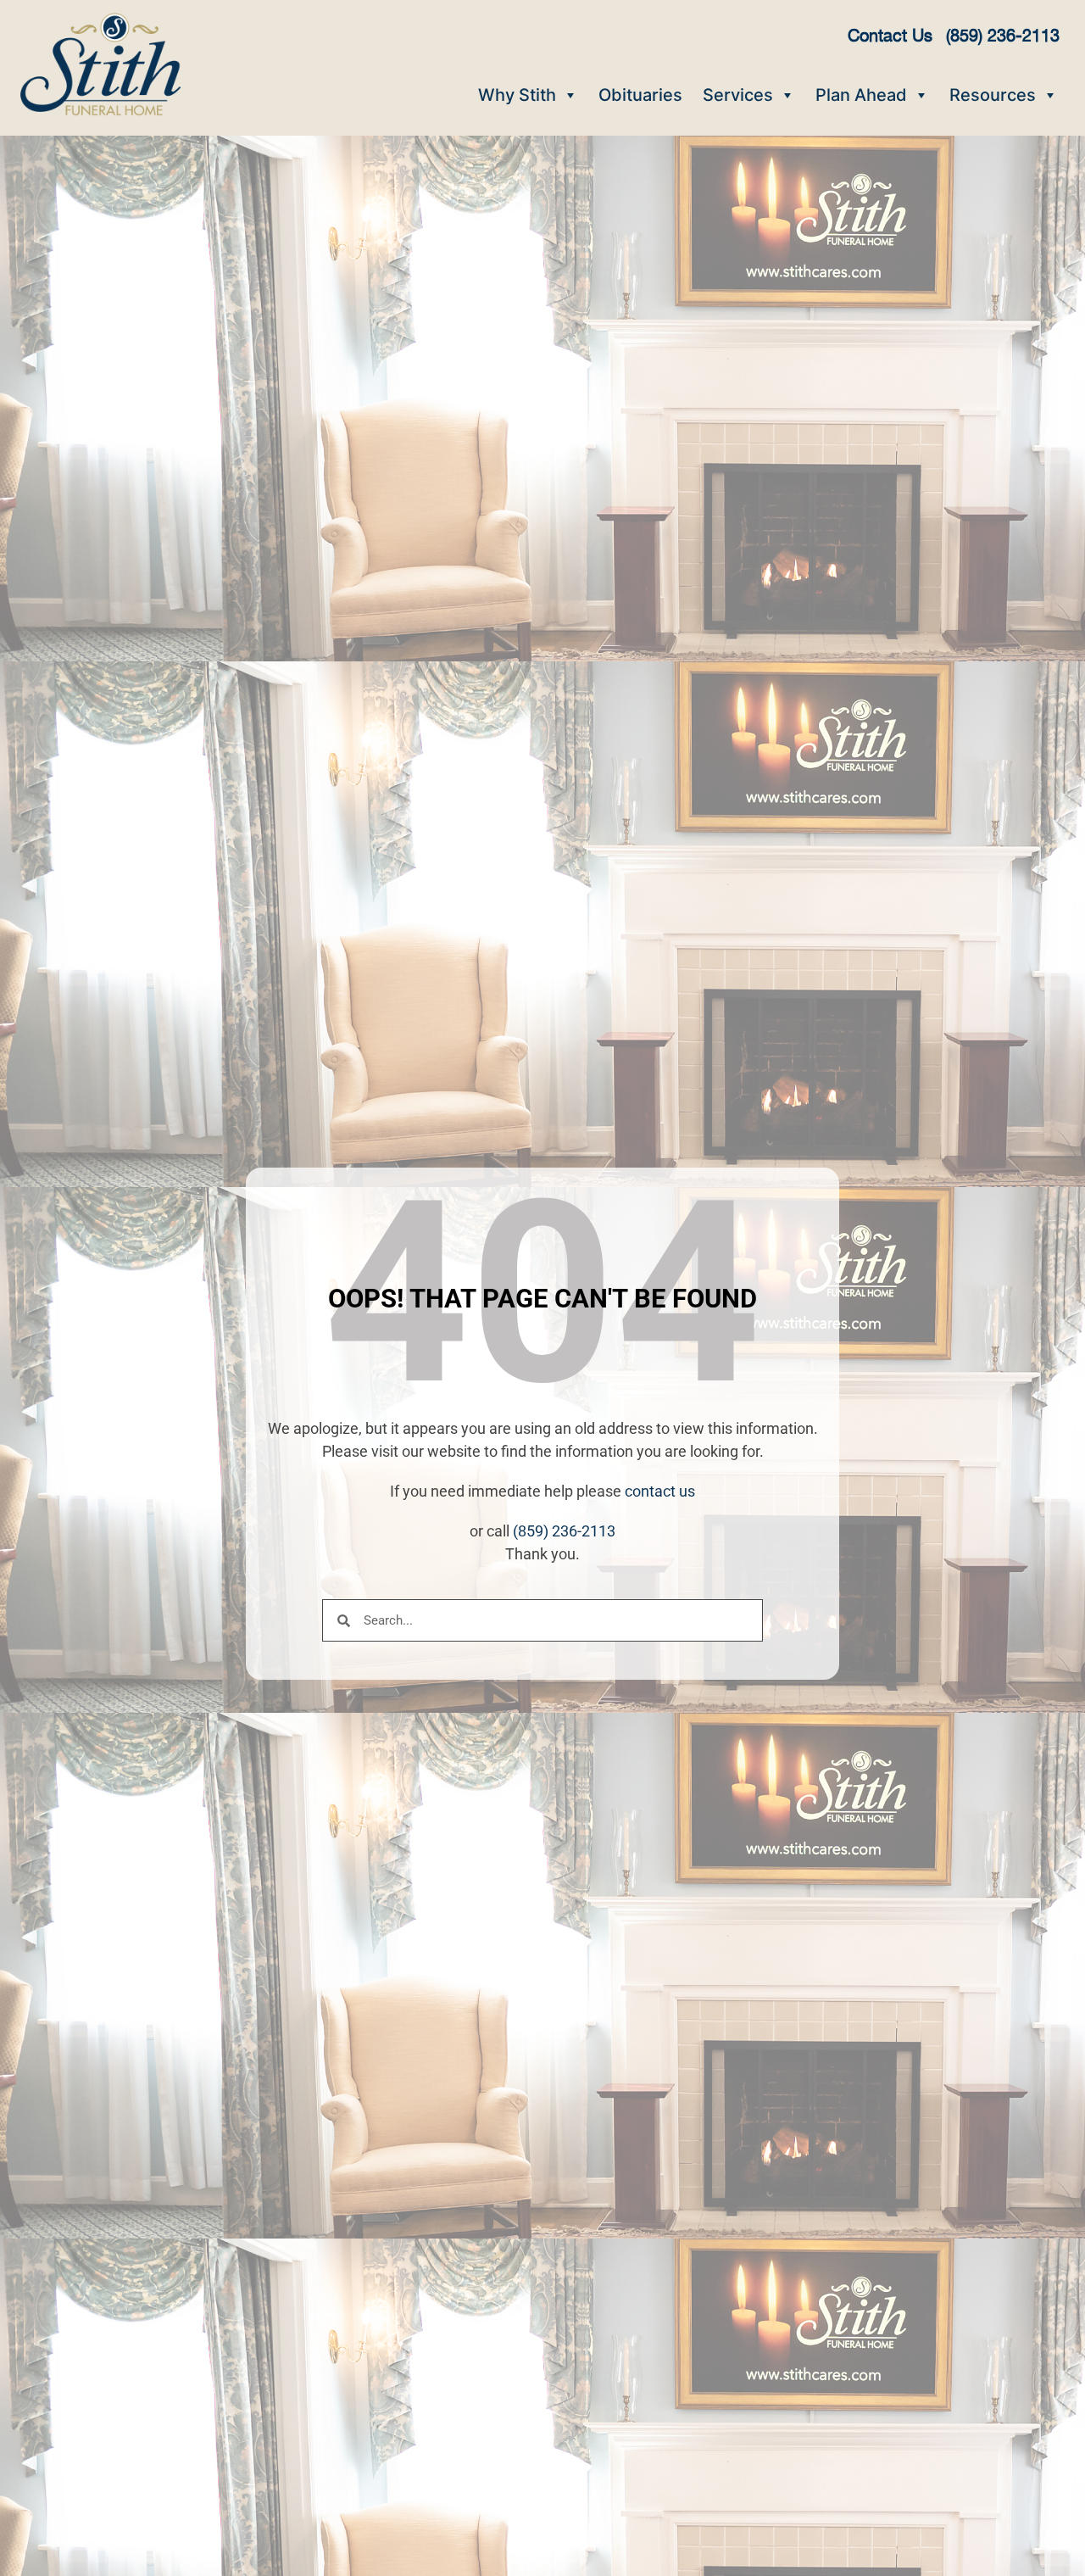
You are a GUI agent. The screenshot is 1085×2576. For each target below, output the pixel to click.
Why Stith (517, 95)
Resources (993, 95)
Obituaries (640, 95)
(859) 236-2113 (564, 1531)
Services (738, 95)
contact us (660, 1491)
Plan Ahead (861, 95)
